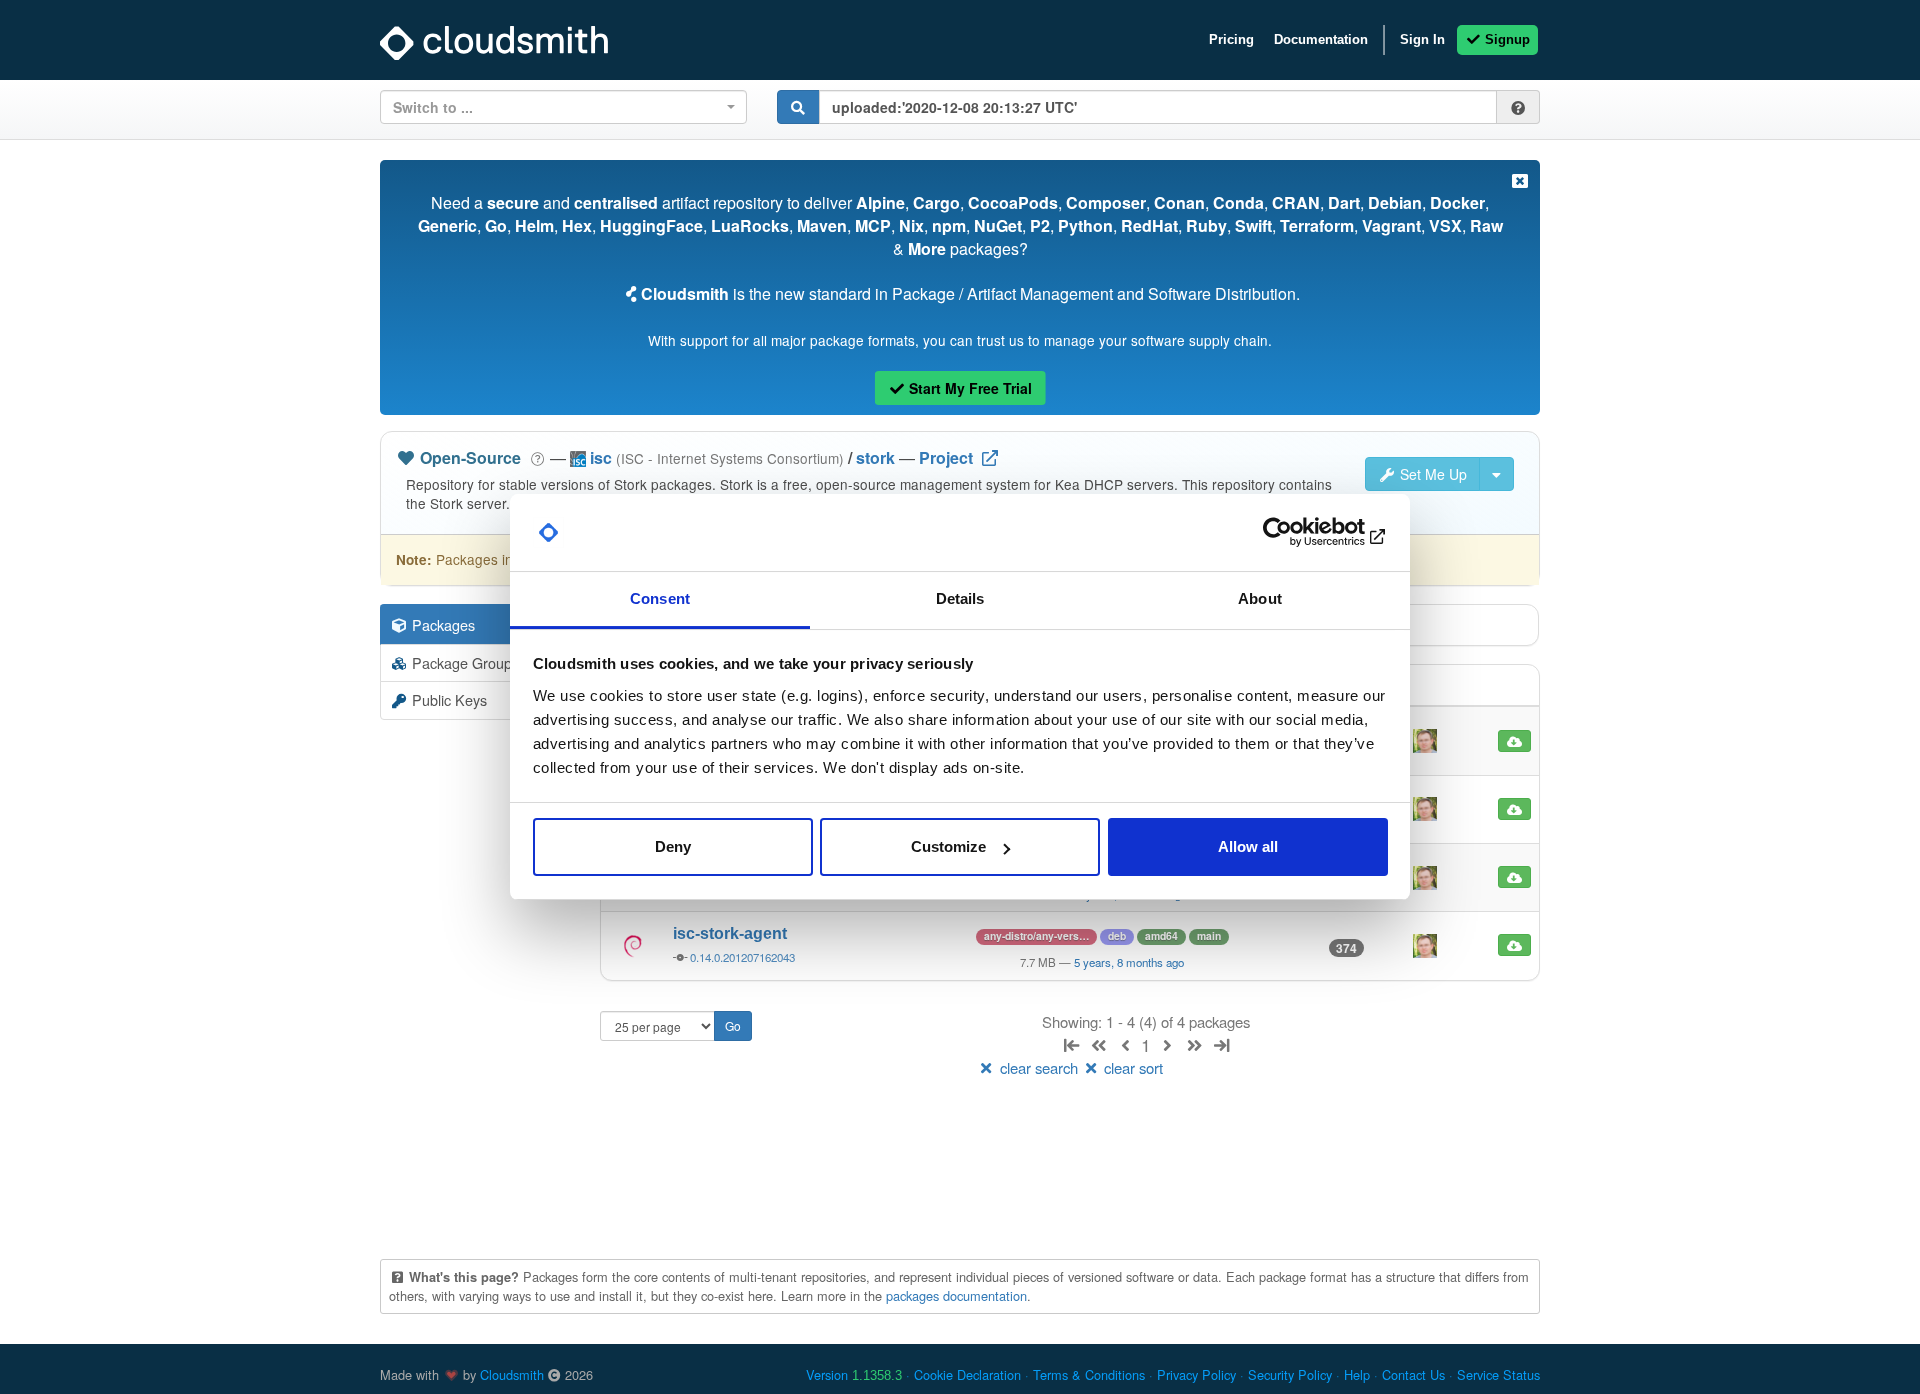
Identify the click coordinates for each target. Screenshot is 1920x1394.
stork (875, 457)
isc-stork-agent (730, 933)
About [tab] (1260, 598)
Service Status (1498, 1374)
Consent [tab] (660, 598)
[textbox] (557, 107)
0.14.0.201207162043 (742, 957)
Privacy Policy (1196, 1374)
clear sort (1131, 1067)
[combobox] (563, 107)
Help (1357, 1374)
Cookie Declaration (967, 1374)
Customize (948, 846)
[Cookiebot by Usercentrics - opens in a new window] (1300, 533)
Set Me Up (1431, 474)
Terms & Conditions (1089, 1374)
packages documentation (956, 1295)
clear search (1039, 1067)
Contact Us (1413, 1374)
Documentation (1321, 39)
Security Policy (1290, 1374)
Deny (673, 846)
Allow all (1248, 846)
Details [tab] (960, 598)
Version (854, 1374)
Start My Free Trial (968, 388)
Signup (1505, 39)
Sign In (1422, 39)
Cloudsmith (512, 1374)
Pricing (1231, 39)
